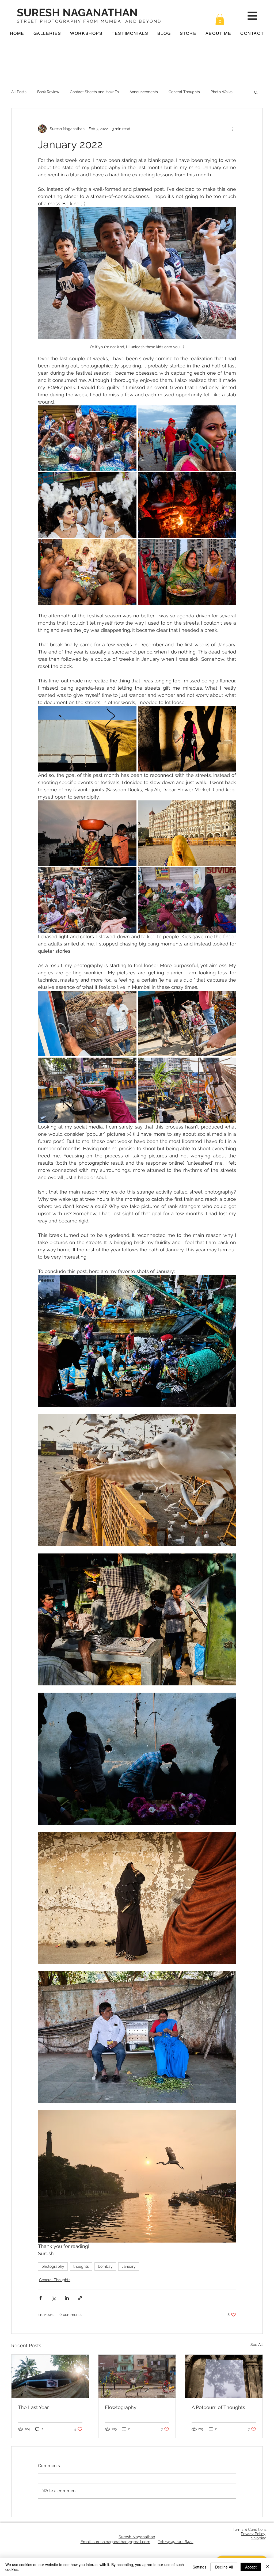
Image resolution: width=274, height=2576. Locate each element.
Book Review (48, 92)
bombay (105, 2266)
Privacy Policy (253, 2534)
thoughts (81, 2266)
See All (257, 2345)
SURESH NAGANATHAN (77, 12)
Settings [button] (199, 2567)
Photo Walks (222, 92)
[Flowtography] (137, 2376)
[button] (220, 19)
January (129, 2266)
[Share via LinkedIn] (67, 2298)
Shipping (259, 2538)
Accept (251, 2567)
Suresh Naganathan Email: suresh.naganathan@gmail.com (118, 2539)
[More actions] (233, 129)
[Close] (268, 2567)
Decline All (224, 2567)
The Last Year (33, 2407)
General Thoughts (184, 92)
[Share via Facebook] (41, 2298)
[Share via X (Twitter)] (54, 2298)
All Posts (19, 92)
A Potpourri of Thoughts (218, 2407)
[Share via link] (80, 2298)
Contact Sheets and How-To (94, 92)
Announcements (144, 92)
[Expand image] (87, 438)
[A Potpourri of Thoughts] (224, 2376)
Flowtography (121, 2407)
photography (53, 2266)
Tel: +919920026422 (176, 2542)
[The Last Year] (50, 2376)
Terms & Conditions (250, 2529)
